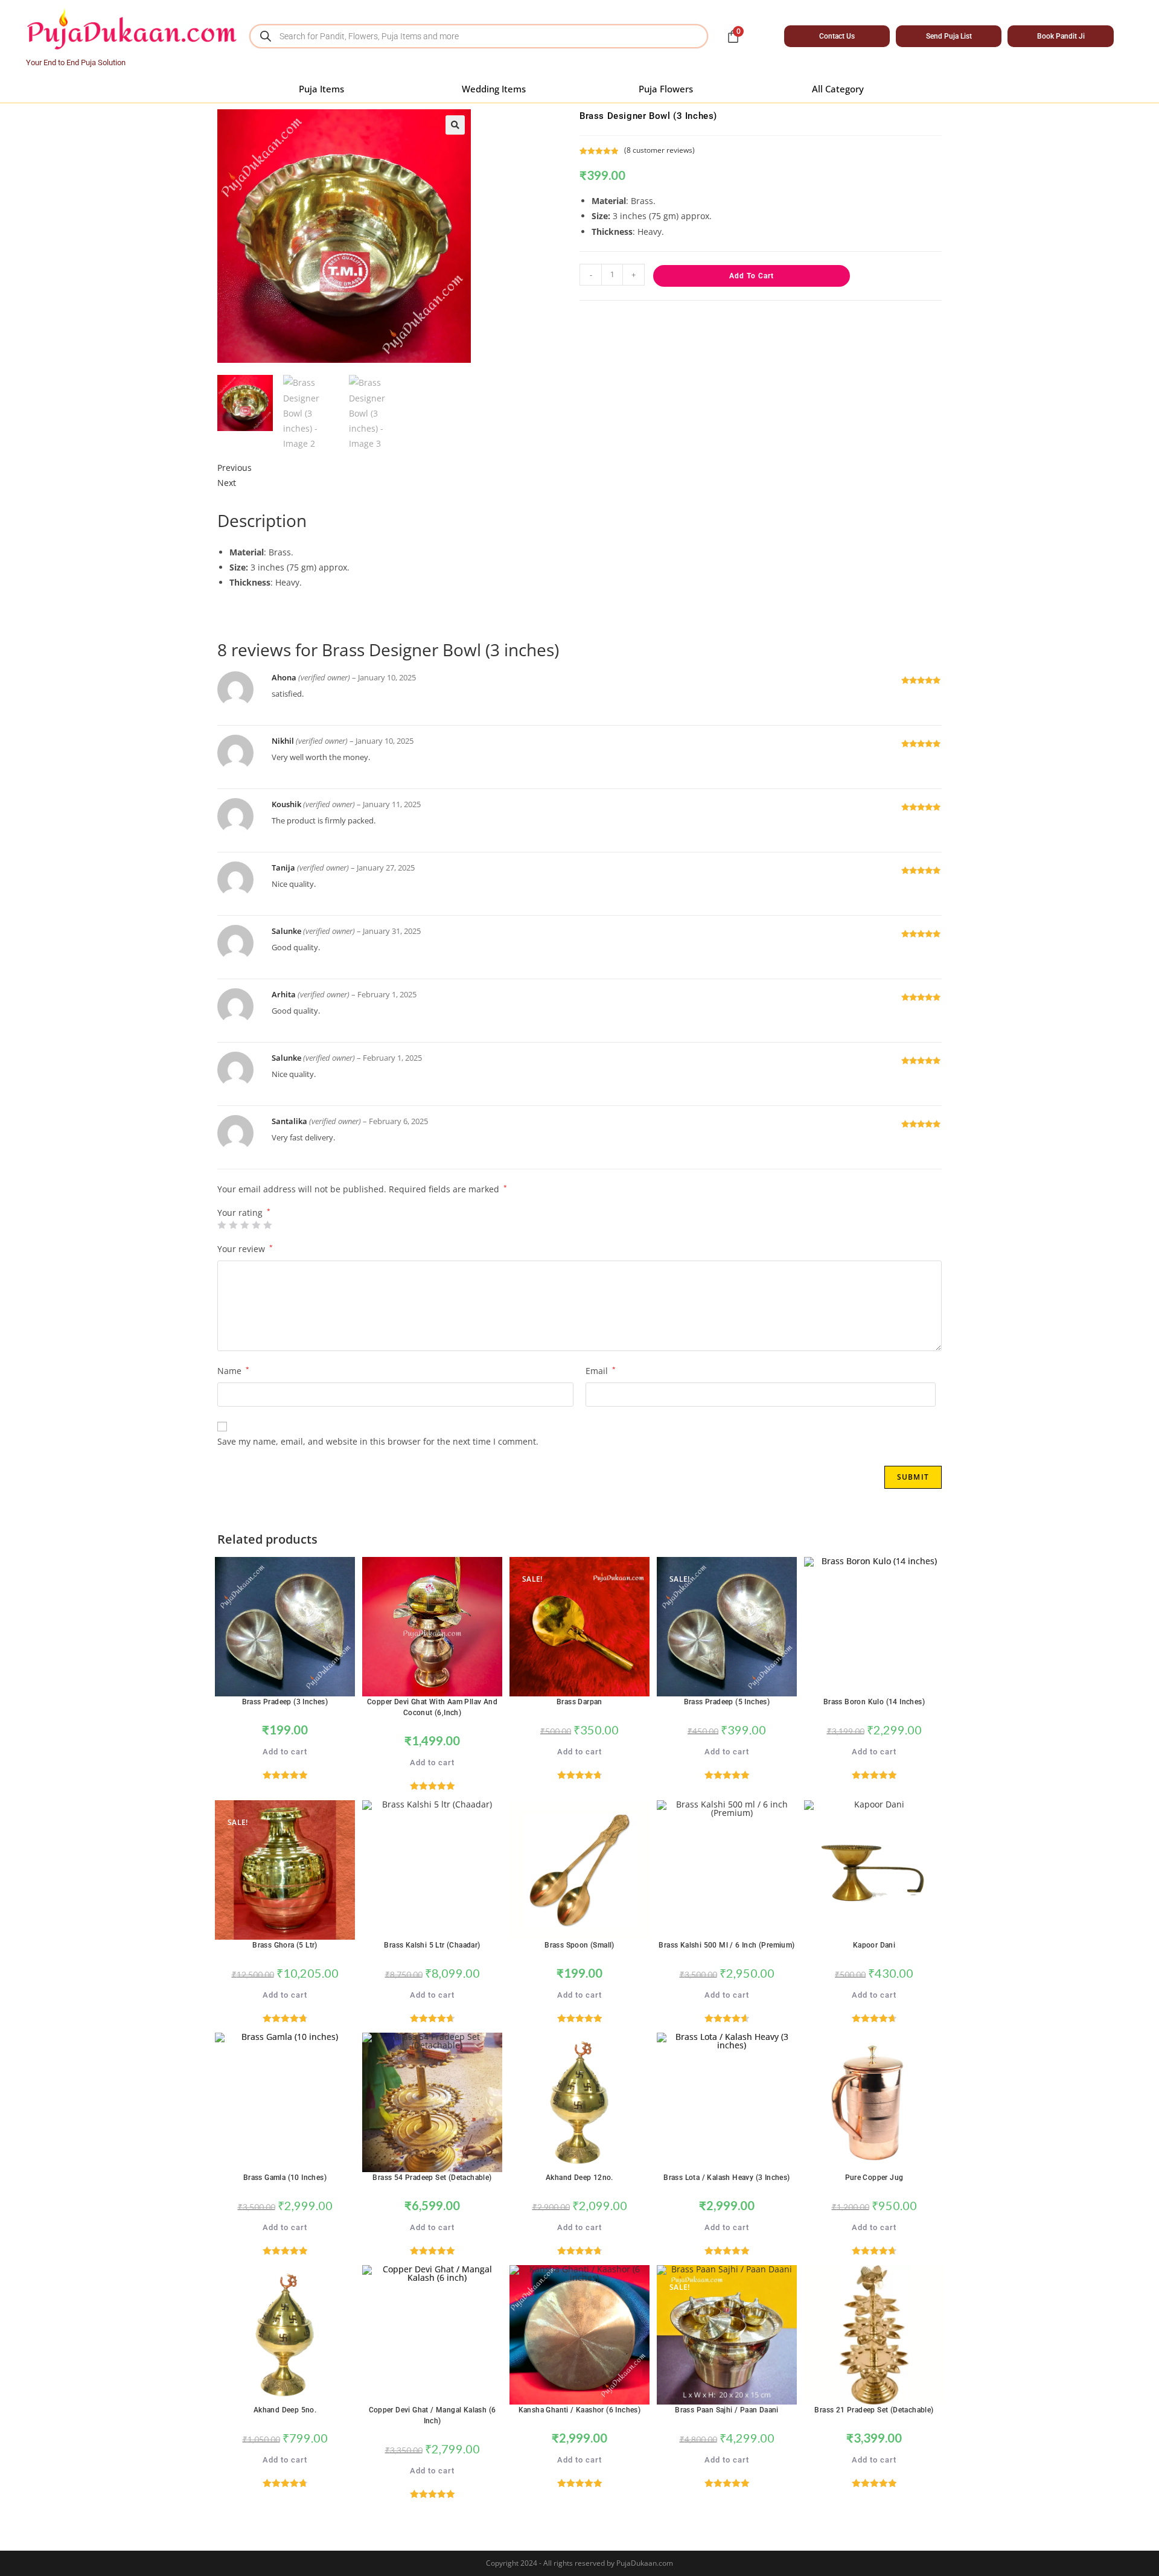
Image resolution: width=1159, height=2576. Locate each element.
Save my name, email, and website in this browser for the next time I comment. (378, 1441)
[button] (455, 125)
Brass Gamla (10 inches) (285, 2178)
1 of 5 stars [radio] (222, 1225)
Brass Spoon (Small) (579, 1945)
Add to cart (752, 276)
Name (233, 1371)
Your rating (244, 1213)
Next (227, 483)
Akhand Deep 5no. (285, 2410)
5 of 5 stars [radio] (267, 1225)
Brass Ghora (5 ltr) (285, 1945)
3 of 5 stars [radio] (244, 1225)
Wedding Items (494, 89)
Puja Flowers (666, 89)
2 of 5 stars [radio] (233, 1225)
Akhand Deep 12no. (579, 2178)
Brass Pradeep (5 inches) (727, 1702)
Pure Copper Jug (874, 2178)
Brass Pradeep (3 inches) (285, 1702)
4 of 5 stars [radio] (256, 1225)
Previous (235, 468)
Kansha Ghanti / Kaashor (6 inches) (580, 2410)
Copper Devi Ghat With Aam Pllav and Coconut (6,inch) (432, 1707)
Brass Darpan (579, 1702)
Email (601, 1371)
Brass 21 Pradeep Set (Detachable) (874, 2410)
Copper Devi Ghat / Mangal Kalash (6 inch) (433, 2415)
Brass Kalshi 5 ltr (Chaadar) (432, 1945)
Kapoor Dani (874, 1945)
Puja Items (321, 89)
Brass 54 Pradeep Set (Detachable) (432, 2178)
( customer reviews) (659, 150)
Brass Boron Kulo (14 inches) (874, 1702)
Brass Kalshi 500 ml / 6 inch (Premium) (726, 1945)
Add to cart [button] (285, 1752)
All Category (838, 89)
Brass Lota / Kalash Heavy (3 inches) (726, 2178)
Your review (245, 1249)
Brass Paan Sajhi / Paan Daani (727, 2410)
